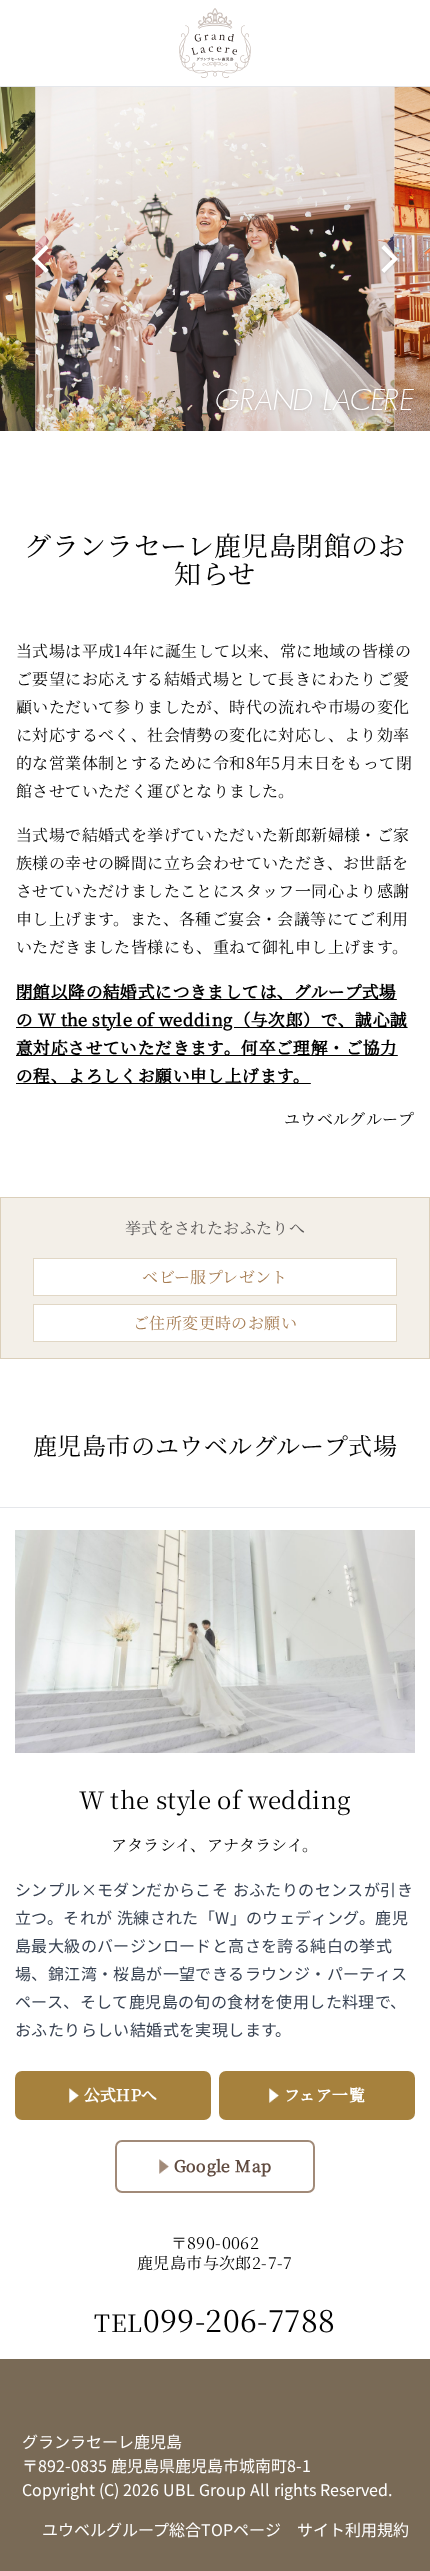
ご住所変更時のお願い (215, 1322)
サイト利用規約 (353, 2529)
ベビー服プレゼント (215, 1276)
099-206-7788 (214, 2319)
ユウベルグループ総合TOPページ (161, 2529)
